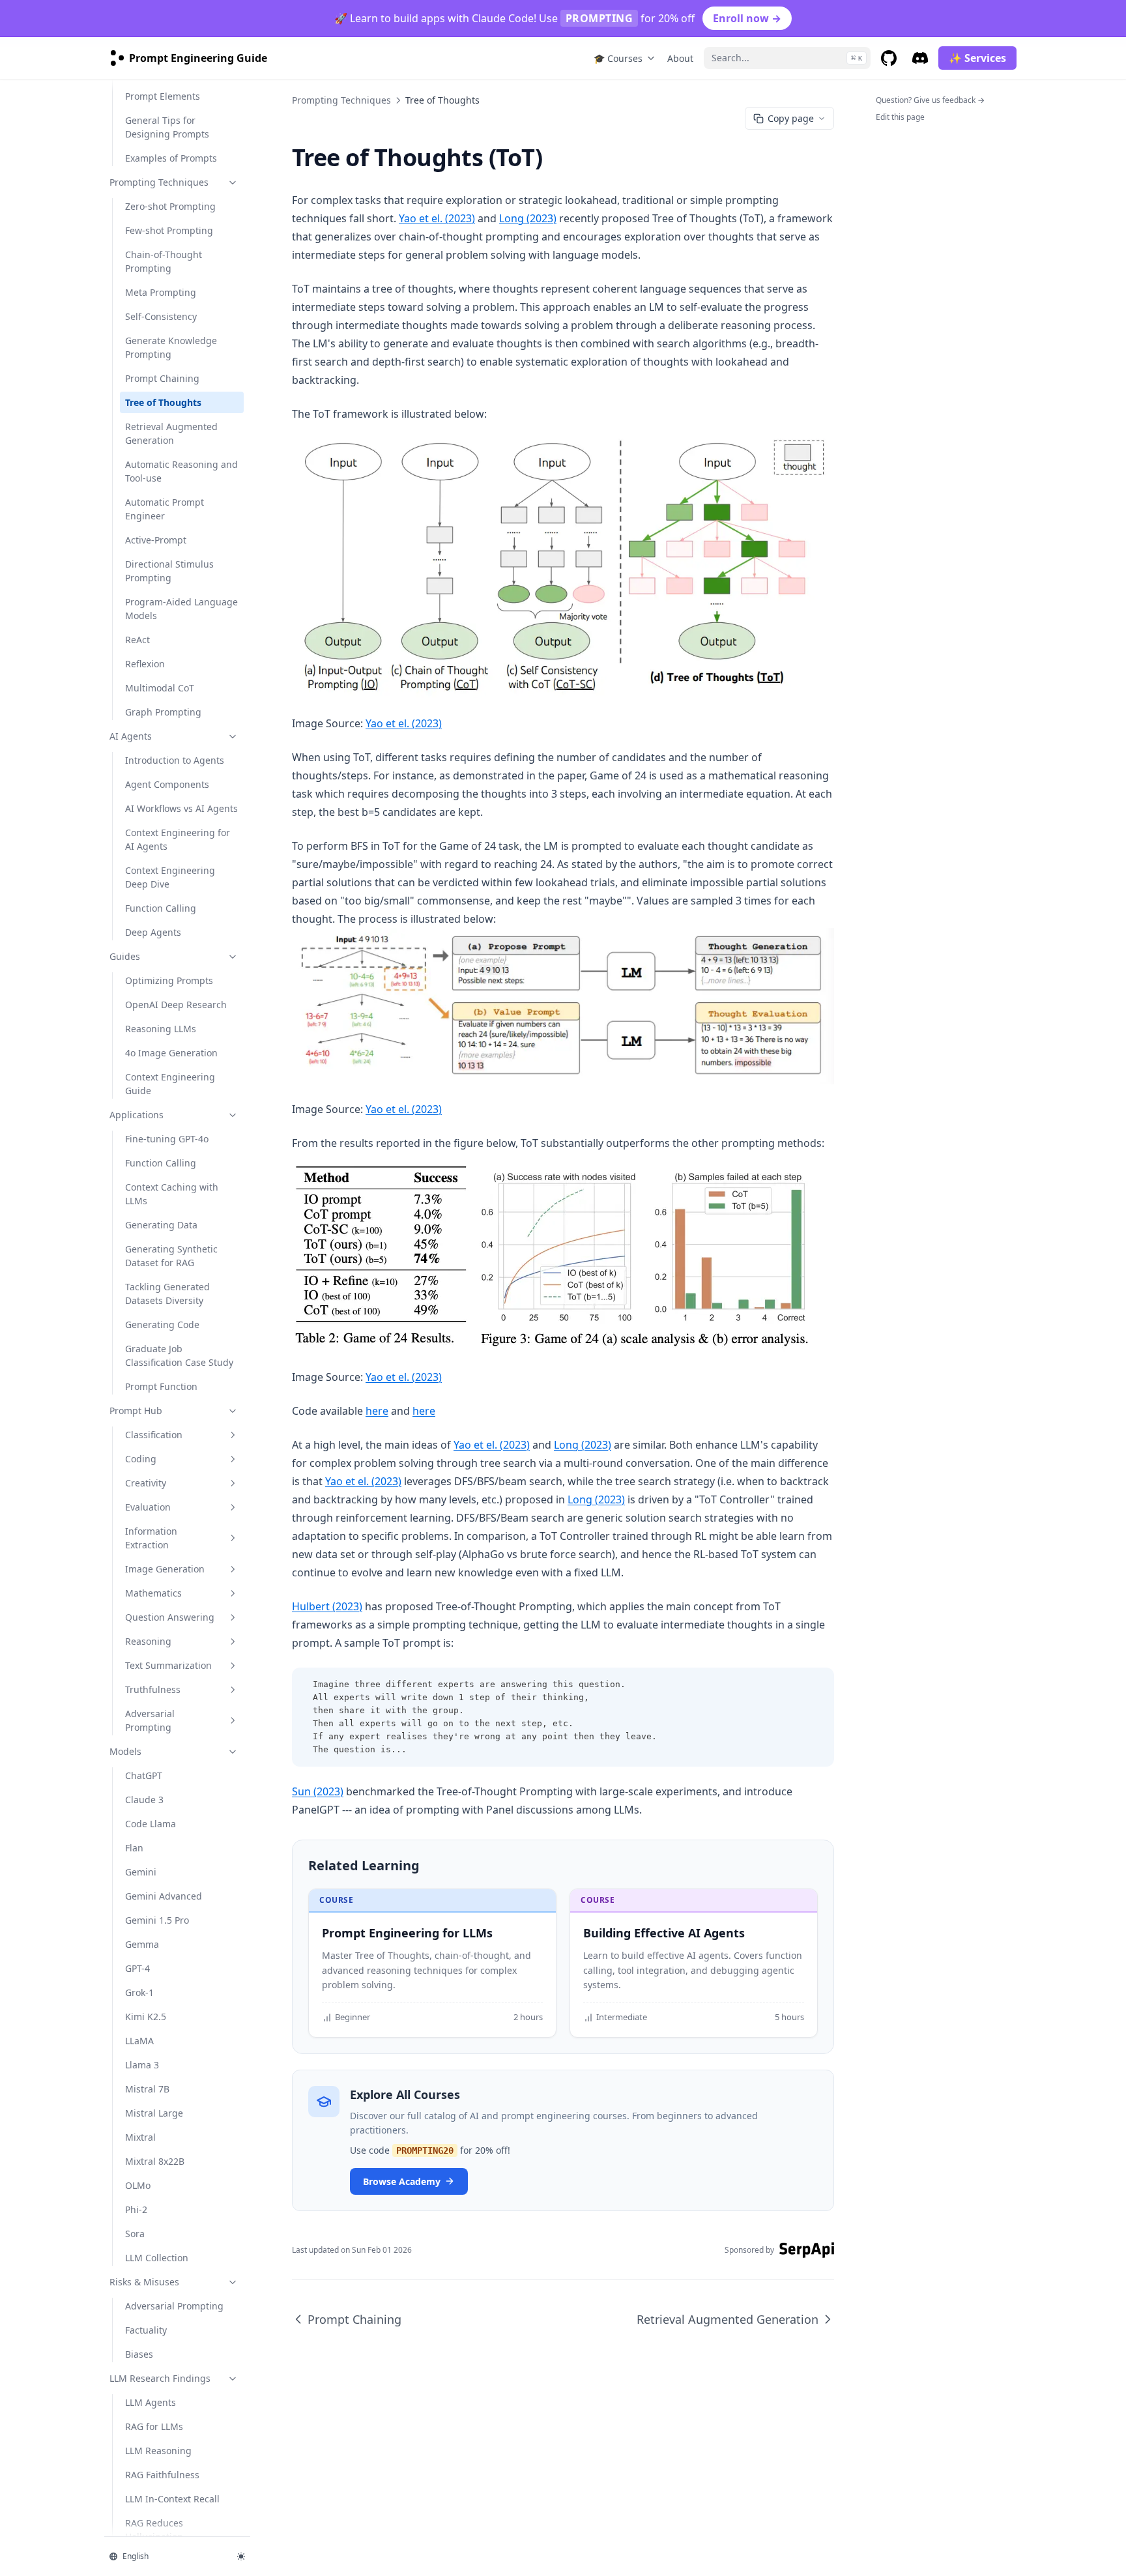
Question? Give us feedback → (930, 100)
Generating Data (161, 1225)
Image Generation (165, 1569)
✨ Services (977, 58)
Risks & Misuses (144, 2282)
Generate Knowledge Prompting (171, 347)
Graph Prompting (163, 712)
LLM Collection (157, 2258)
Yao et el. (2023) (437, 218)
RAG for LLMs (154, 2426)
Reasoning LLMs (161, 1029)
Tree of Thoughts (163, 402)
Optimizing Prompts (169, 980)
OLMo (138, 2185)
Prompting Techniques (159, 182)
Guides (125, 956)
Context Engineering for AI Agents (178, 839)
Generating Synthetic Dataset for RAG (171, 1256)
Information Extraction (151, 1538)
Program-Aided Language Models (181, 609)
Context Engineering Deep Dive (170, 877)
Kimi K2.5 (146, 2017)
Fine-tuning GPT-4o (167, 1139)
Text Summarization (168, 1665)
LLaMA (139, 2041)
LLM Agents (151, 2402)
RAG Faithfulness (162, 2475)
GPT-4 (137, 1968)
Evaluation (148, 1507)
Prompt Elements (163, 96)
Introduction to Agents (175, 760)
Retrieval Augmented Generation (171, 433)
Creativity (146, 1483)
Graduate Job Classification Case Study (179, 1355)
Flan (134, 1848)
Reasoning (148, 1641)
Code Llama (151, 1824)
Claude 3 (144, 1800)
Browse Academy (402, 2181)
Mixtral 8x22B (155, 2161)
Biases (139, 2354)
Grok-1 (139, 1992)
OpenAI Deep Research (176, 1005)
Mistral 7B (147, 2089)
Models (125, 1751)
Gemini (141, 1872)
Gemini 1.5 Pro (157, 1920)
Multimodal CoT (160, 688)
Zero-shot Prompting (170, 206)
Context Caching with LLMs (172, 1194)
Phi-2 (136, 2209)
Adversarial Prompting (150, 1720)
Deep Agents (153, 932)
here (377, 1411)
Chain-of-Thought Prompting (164, 261)
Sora (135, 2234)
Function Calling (161, 908)
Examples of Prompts (171, 158)
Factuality (146, 2330)
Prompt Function (161, 1386)
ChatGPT (144, 1775)
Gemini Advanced (164, 1896)
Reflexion (145, 664)
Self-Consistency (161, 316)
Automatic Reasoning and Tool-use (181, 471)
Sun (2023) (318, 1791)
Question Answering (170, 1617)
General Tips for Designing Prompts (167, 127)
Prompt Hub (136, 1411)
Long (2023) (528, 218)
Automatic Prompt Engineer (165, 509)
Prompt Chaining (162, 378)
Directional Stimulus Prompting (169, 571)
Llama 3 (142, 2065)
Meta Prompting (161, 292)
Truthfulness (153, 1689)
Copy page (791, 118)
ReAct (137, 640)
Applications (137, 1115)
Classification (154, 1435)
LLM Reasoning (158, 2451)
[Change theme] (241, 2556)
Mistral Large (154, 2113)
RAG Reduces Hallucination (154, 2530)
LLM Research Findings (160, 2378)
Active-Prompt (156, 540)
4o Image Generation (171, 1053)
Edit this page (900, 117)
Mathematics (153, 1593)
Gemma (142, 1944)
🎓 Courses (618, 58)
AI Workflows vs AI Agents (181, 808)
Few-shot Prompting (169, 230)
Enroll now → (747, 18)
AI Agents (131, 736)
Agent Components (167, 784)
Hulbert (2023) (327, 1606)
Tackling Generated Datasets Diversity (167, 1294)
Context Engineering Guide (170, 1084)
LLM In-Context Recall (172, 2499)
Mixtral (140, 2137)
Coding (141, 1459)
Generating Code (162, 1324)
